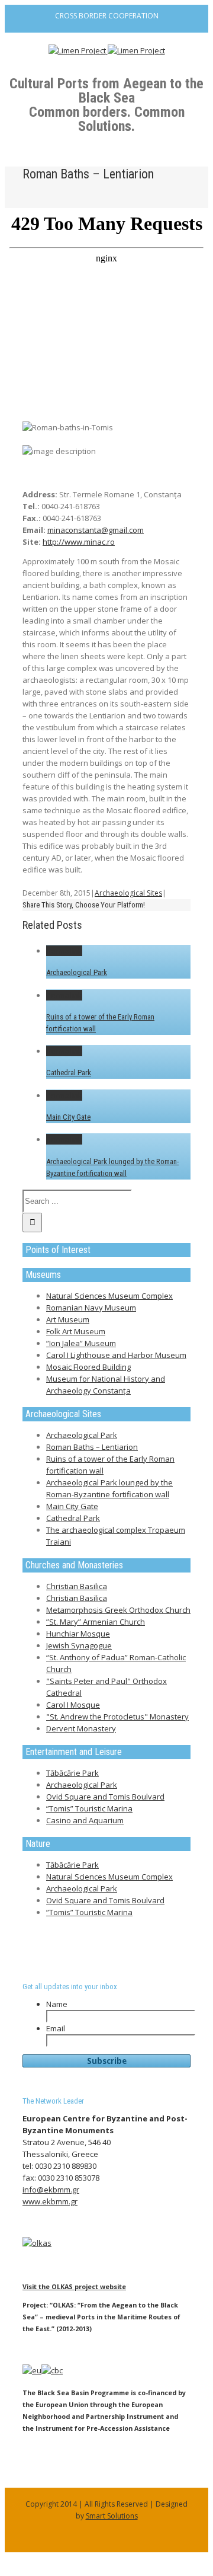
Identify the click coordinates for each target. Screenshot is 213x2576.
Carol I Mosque (73, 1705)
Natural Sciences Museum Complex (109, 1296)
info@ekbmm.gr (51, 2190)
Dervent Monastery (81, 1728)
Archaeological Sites (128, 893)
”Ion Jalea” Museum (81, 1343)
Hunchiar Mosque (78, 1634)
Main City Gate (68, 1117)
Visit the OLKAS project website (74, 2286)
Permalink (64, 951)
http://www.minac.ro (79, 542)
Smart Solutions (112, 2516)
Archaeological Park (77, 972)
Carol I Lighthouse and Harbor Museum (116, 1355)
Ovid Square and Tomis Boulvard (105, 1797)
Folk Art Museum (76, 1331)
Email (56, 2028)
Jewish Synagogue (79, 1645)
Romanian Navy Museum (91, 1308)
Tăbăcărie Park (72, 1773)
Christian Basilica (77, 1586)
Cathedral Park (69, 1073)
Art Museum (68, 1319)
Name (57, 2004)
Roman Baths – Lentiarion (92, 1447)
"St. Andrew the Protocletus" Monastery (117, 1717)
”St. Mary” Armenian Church (96, 1622)
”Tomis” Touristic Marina (89, 1808)
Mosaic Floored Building (88, 1367)
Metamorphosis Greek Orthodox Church (118, 1610)
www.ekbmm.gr (50, 2201)
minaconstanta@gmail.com (96, 530)
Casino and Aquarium (85, 1820)
